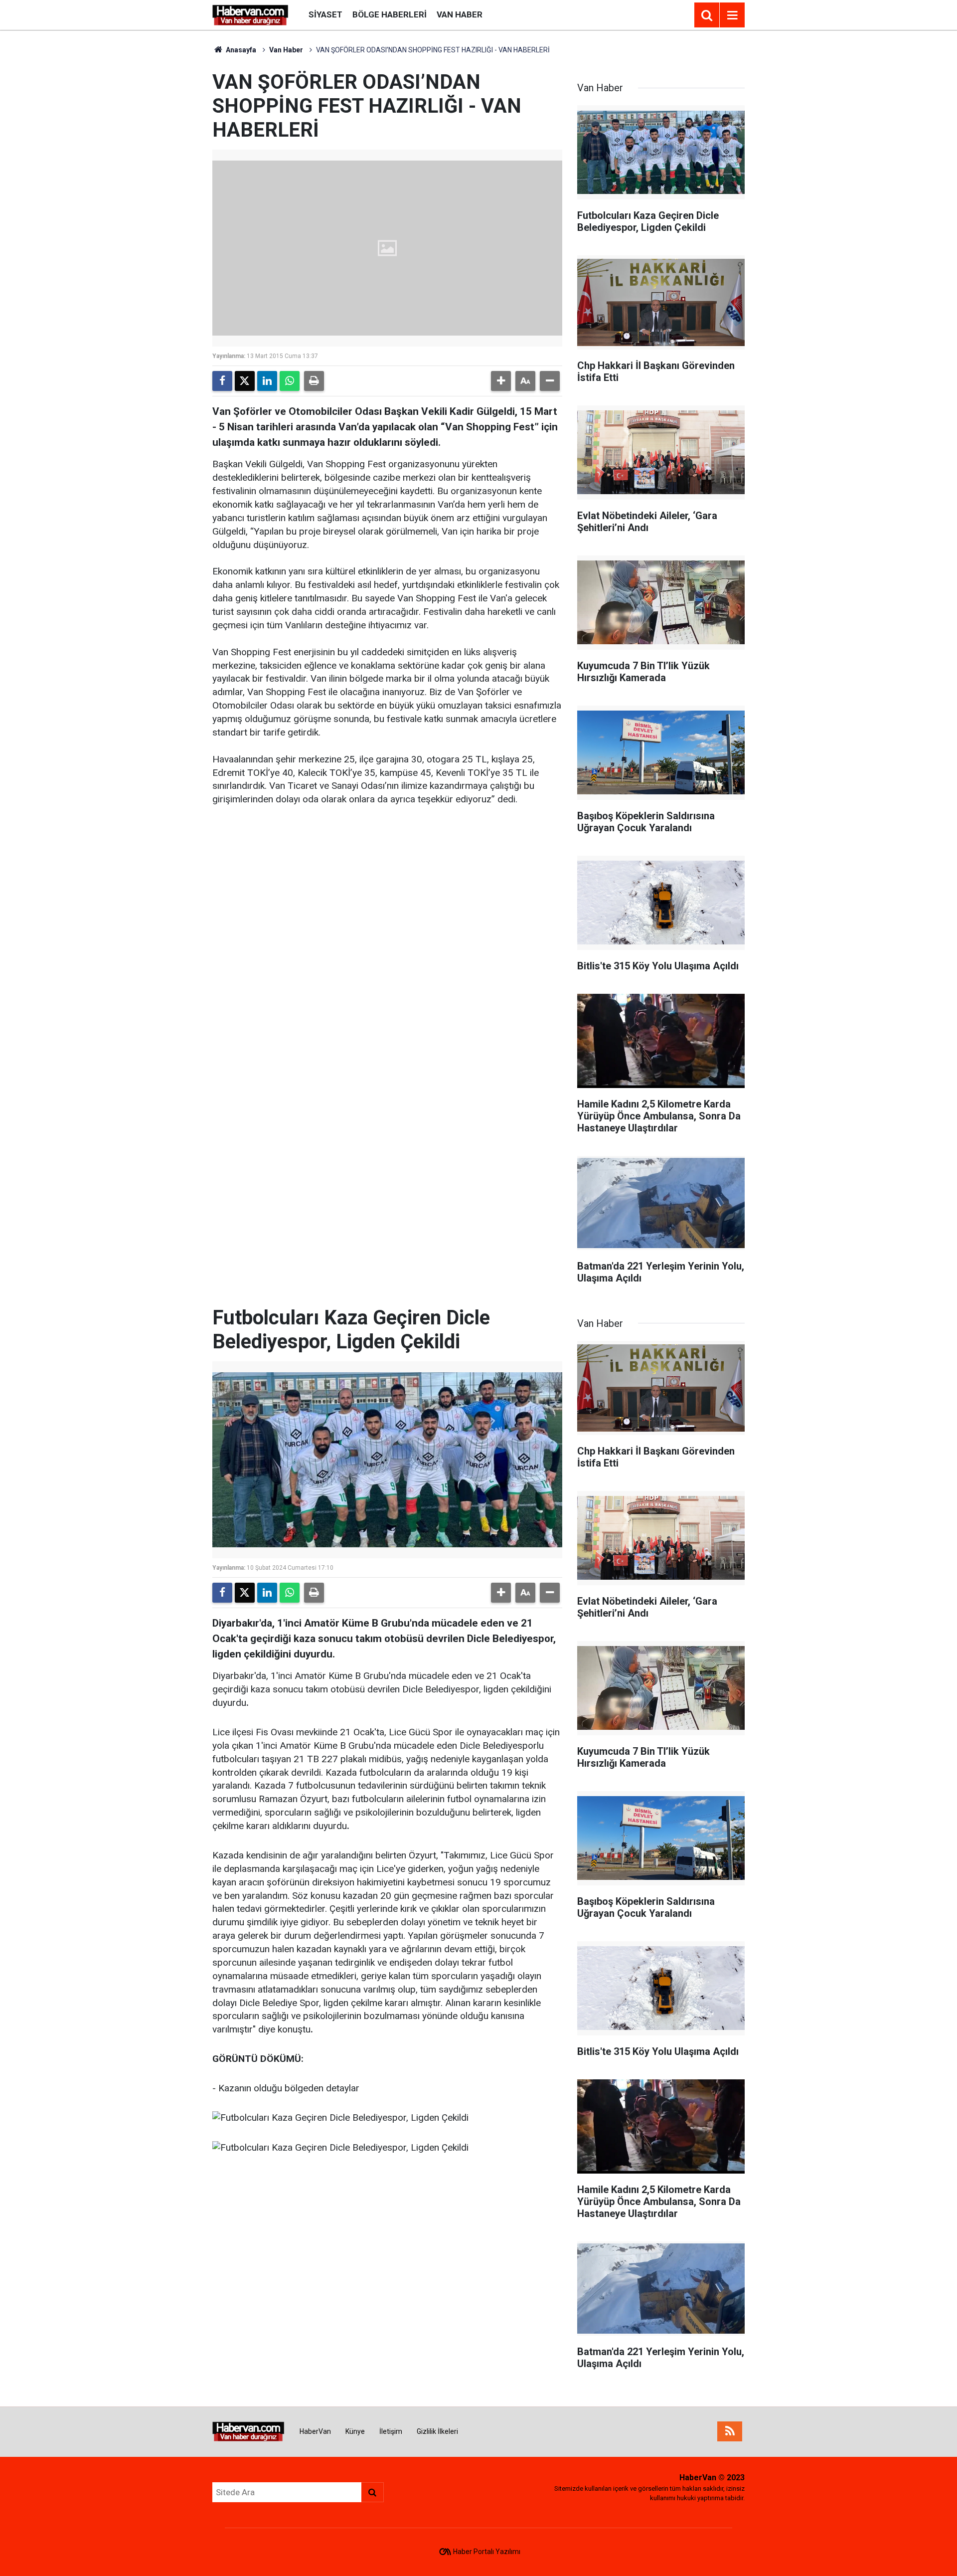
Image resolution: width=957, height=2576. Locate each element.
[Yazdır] (314, 381)
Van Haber (460, 14)
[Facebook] (222, 381)
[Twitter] (245, 381)
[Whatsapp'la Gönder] (290, 381)
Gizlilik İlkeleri (437, 2431)
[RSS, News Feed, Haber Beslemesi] (730, 2431)
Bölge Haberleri (390, 14)
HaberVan (315, 2431)
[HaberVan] (250, 14)
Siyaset (325, 14)
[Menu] (732, 15)
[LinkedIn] (267, 381)
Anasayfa (240, 50)
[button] (501, 381)
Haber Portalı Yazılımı (487, 2552)
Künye (355, 2431)
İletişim (391, 2431)
